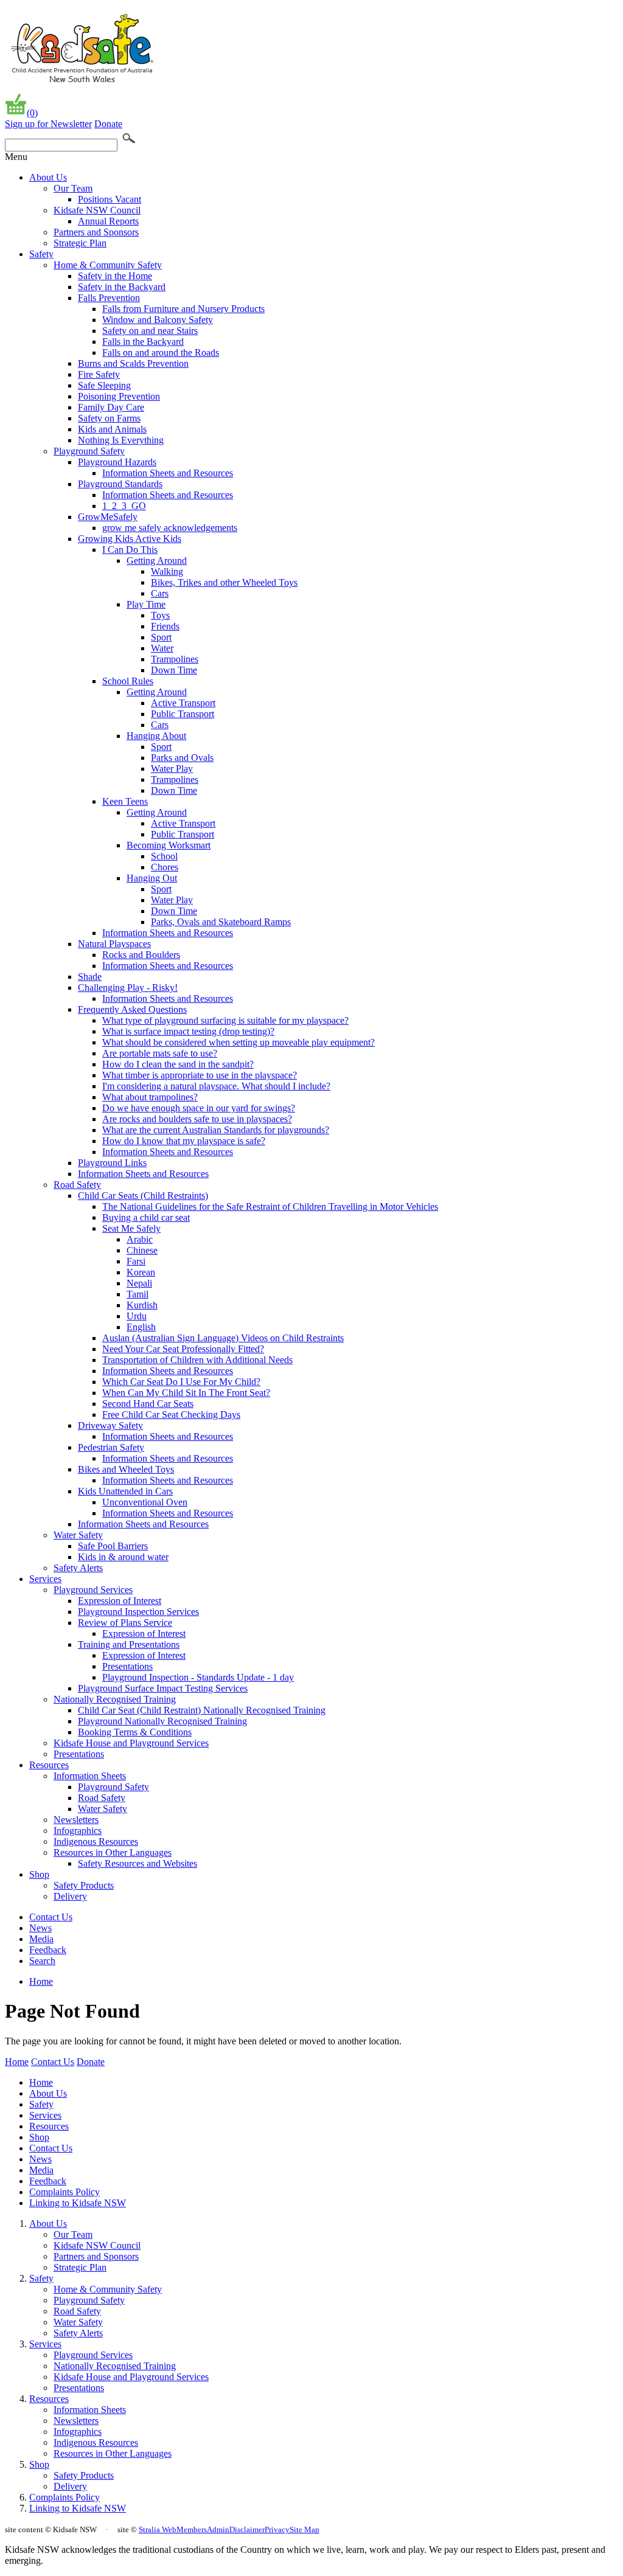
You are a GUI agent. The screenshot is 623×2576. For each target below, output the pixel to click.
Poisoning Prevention (119, 396)
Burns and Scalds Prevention (133, 363)
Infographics (78, 1831)
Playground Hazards (117, 462)
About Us (48, 177)
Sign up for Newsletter (48, 124)
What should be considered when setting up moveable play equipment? (238, 1042)
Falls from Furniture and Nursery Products (183, 309)
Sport (161, 637)
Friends (165, 626)
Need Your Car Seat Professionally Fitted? (183, 1349)
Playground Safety (89, 451)
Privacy (277, 2529)
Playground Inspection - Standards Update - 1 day (198, 1677)
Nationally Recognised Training (115, 1699)
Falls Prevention (109, 298)
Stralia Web (158, 2529)
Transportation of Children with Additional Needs (197, 1360)
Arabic (140, 1239)
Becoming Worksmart (169, 845)
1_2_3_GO (124, 506)
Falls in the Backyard (143, 342)
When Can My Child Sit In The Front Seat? (186, 1393)
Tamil (137, 1294)
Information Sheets (90, 1776)
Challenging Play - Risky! (128, 988)
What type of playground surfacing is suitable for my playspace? (225, 1020)
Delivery (70, 1896)
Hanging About (156, 736)
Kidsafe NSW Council (97, 210)
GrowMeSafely (108, 517)
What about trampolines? (150, 1097)
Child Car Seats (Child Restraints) (143, 1196)
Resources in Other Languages (113, 1852)
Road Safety (77, 1185)
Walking (167, 571)
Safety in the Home (115, 276)
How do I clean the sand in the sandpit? (178, 1064)
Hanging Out (152, 878)
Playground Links (112, 1163)
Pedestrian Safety (111, 1447)
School (164, 856)
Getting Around (157, 561)
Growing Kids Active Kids (130, 539)
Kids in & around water (123, 1557)
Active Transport (183, 703)
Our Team (73, 188)
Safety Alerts (78, 1568)
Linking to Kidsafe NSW (78, 2203)
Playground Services (93, 1590)
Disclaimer (247, 2529)
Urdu (137, 1316)
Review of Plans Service (125, 1623)
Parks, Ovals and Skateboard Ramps (221, 922)
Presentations (127, 1666)
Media (41, 1939)
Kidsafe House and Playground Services (131, 1743)
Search (42, 1961)
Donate (108, 124)
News (40, 1928)
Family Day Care (111, 407)
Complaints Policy (64, 2192)
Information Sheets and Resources (168, 473)
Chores (165, 867)
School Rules (128, 681)
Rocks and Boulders (141, 955)
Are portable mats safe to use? (160, 1053)
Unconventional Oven (145, 1502)
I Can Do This (130, 550)
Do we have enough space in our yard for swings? (199, 1108)
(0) (32, 113)
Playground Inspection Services (138, 1612)
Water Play (172, 769)
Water (162, 648)
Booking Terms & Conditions (135, 1732)
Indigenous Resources (96, 1842)
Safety (41, 254)
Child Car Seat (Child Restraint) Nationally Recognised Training (202, 1710)
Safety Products (84, 1885)
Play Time (146, 604)
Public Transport (183, 714)
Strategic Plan (80, 243)
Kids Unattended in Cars (125, 1491)
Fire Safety (99, 374)
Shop (39, 1874)
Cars (160, 593)
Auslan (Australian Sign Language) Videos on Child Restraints (223, 1338)
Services (45, 1579)
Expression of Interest (120, 1601)
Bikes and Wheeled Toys (126, 1469)
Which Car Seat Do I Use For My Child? (181, 1382)
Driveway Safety (110, 1425)
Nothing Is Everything (121, 440)
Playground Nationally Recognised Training (162, 1721)
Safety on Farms (109, 418)
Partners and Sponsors (96, 232)
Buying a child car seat (146, 1217)
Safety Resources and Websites (137, 1863)
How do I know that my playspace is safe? (184, 1141)
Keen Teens (125, 801)
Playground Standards (120, 484)
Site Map (305, 2529)
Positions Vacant (110, 199)
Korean (141, 1272)
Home (41, 1981)
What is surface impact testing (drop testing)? (188, 1031)
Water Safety (78, 1535)
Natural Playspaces (114, 944)
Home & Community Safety (108, 265)
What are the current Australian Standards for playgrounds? (216, 1130)
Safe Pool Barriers (113, 1546)
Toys (160, 615)
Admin (218, 2529)
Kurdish (142, 1305)
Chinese (142, 1250)
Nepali (139, 1283)
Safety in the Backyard (122, 287)
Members (192, 2529)
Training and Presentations (129, 1644)
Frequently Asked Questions (132, 1009)
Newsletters (76, 1820)
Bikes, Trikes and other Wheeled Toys (224, 582)
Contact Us (51, 1917)
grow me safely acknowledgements (170, 528)
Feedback (48, 1950)
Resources (49, 1765)
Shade (90, 977)
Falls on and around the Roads (161, 352)
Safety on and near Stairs (150, 331)
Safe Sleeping (104, 385)
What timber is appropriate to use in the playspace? (200, 1075)
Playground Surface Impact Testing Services (163, 1688)
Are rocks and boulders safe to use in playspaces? (197, 1119)
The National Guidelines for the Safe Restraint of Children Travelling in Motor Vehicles (270, 1206)
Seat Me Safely (131, 1228)
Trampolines (175, 659)
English (141, 1327)
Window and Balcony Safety (158, 320)
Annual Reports (108, 221)
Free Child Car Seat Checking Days (171, 1415)
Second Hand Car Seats (148, 1404)
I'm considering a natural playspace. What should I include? (216, 1086)
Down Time (174, 670)
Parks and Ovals (182, 758)
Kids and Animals (112, 429)
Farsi (136, 1261)
